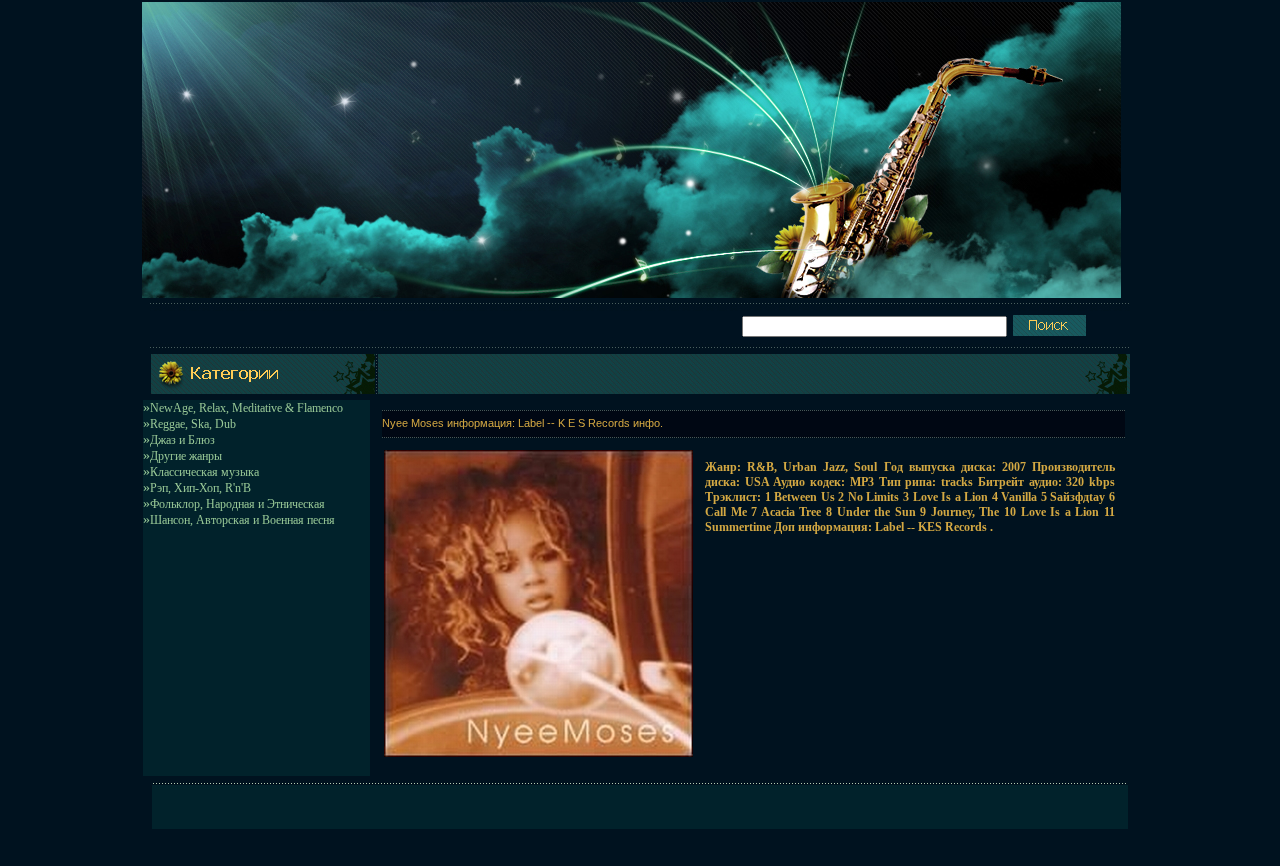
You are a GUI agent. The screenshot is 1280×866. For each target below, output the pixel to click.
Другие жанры (186, 456)
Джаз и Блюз (182, 440)
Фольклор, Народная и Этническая (237, 504)
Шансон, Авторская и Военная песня (242, 520)
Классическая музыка (204, 472)
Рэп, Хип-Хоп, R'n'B (200, 488)
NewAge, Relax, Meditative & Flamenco (246, 408)
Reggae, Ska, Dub (193, 424)
